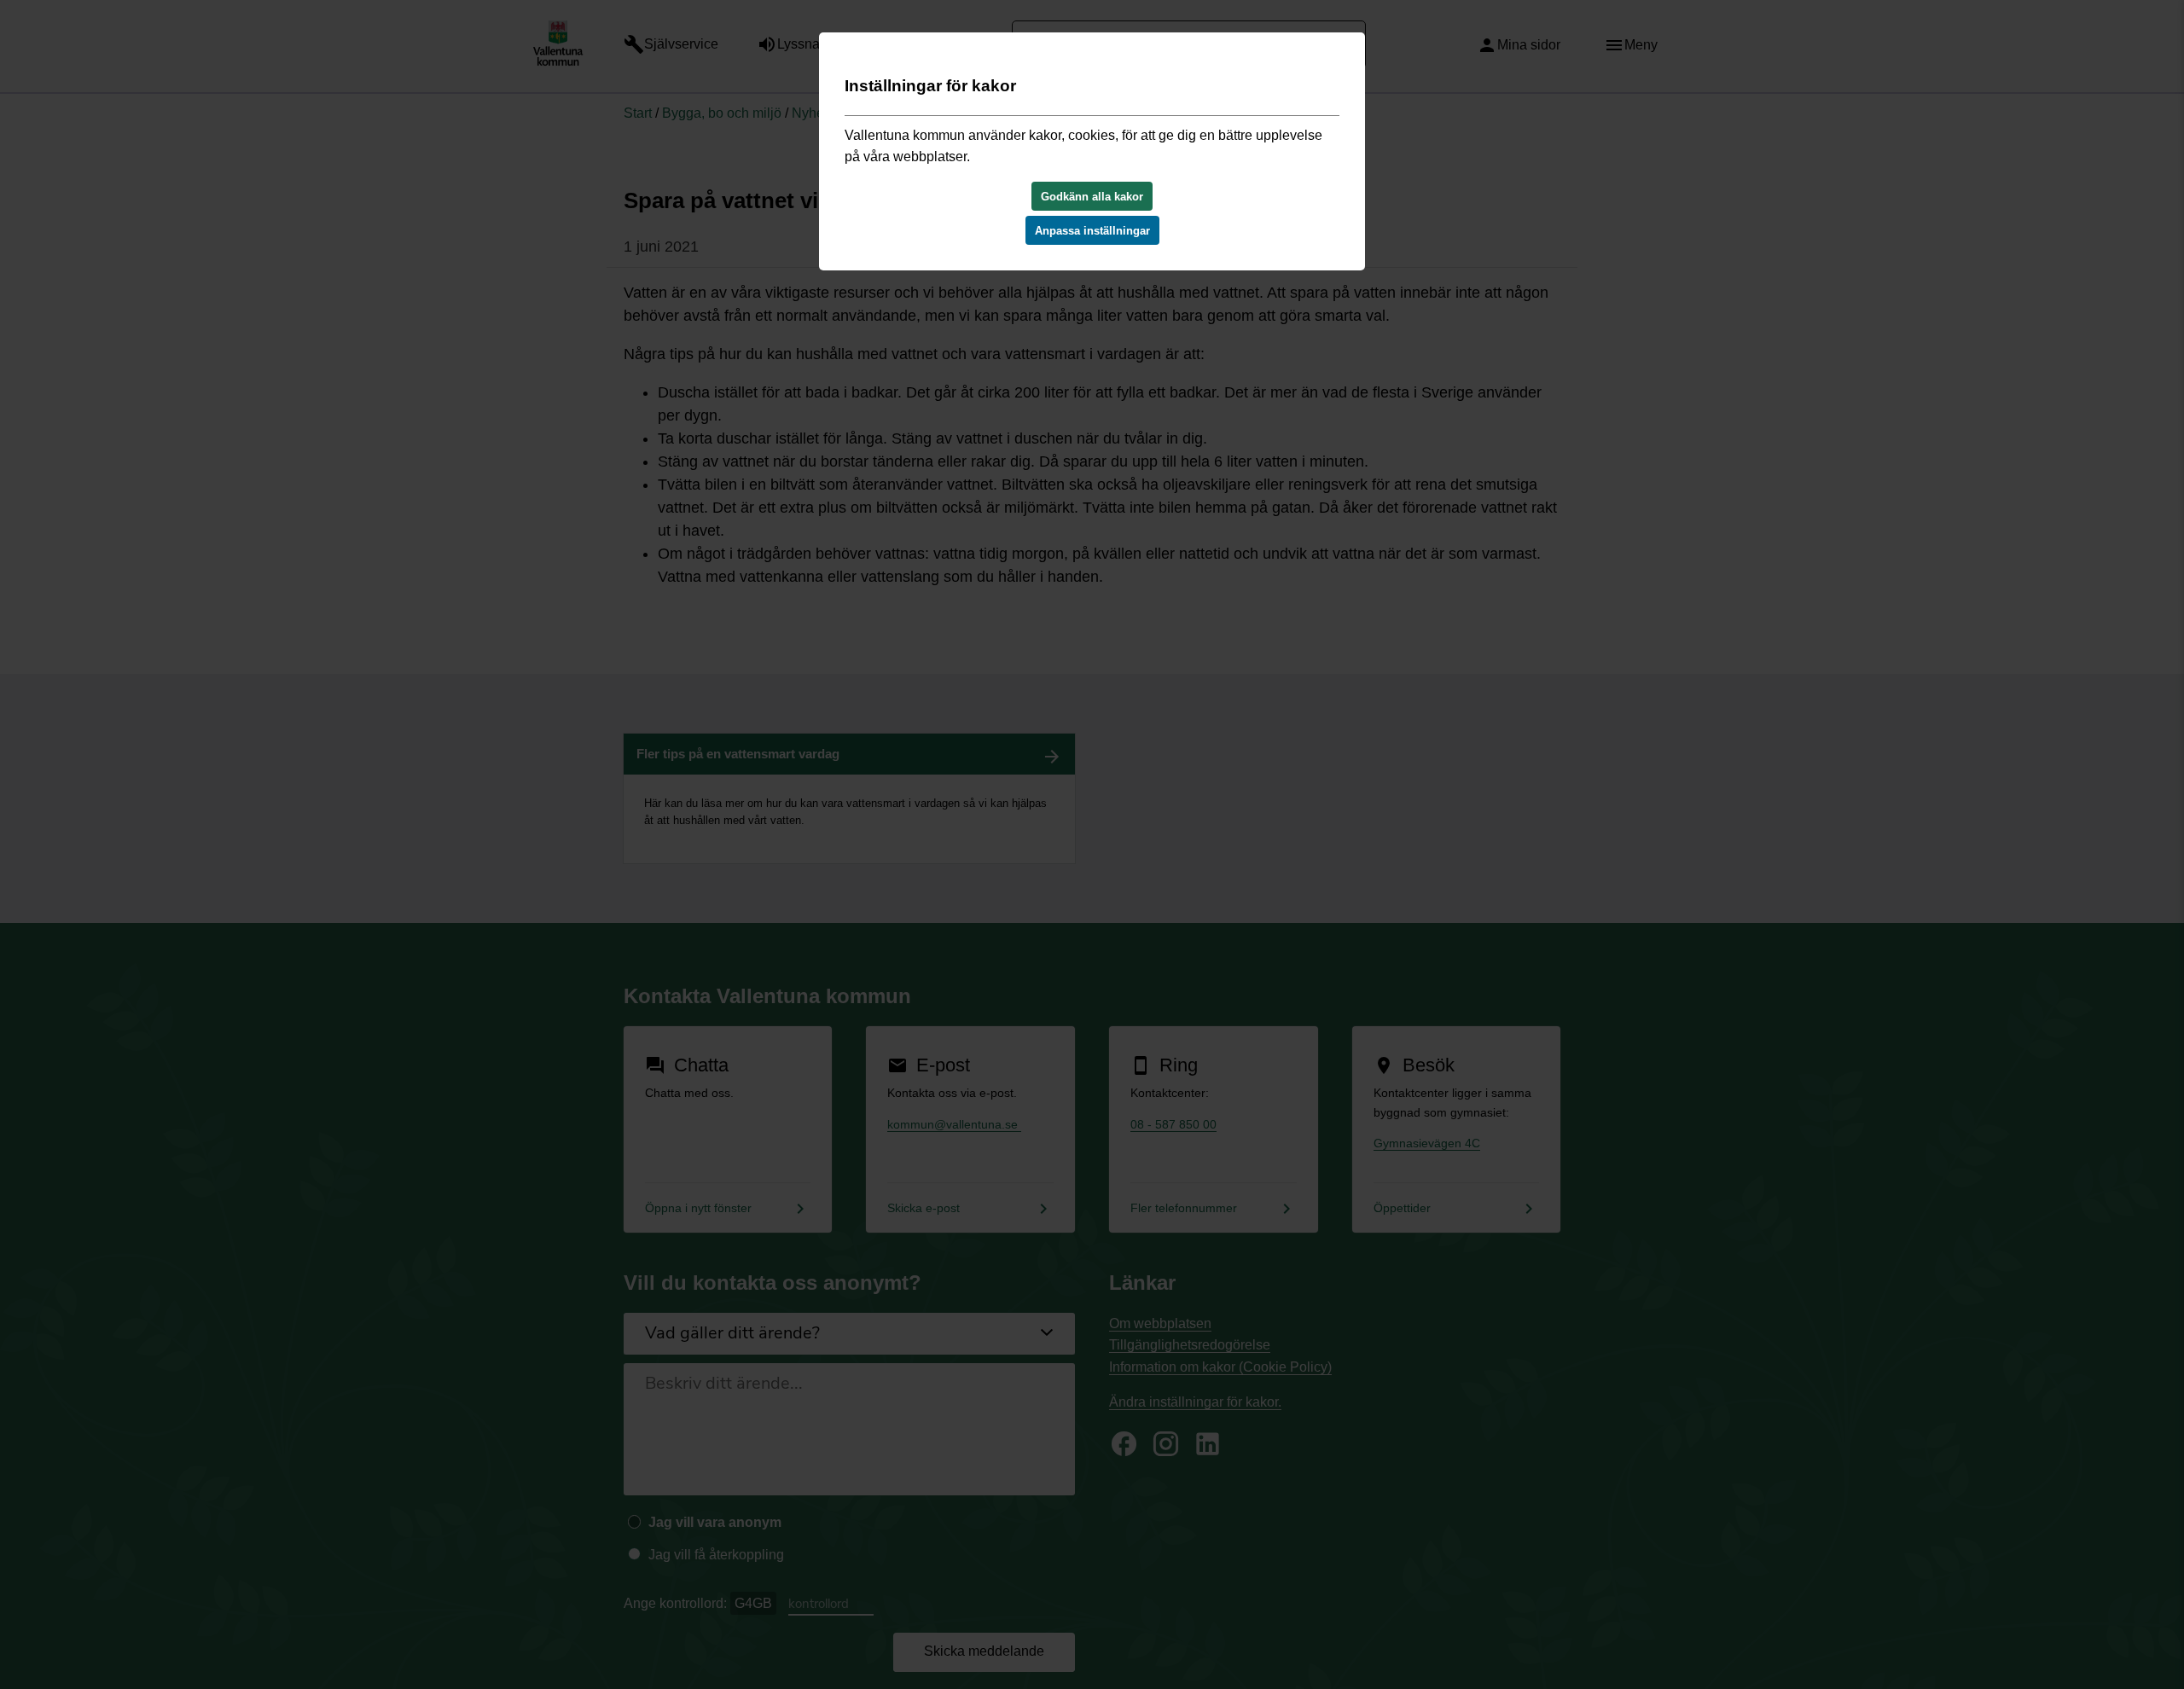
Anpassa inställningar (1092, 231)
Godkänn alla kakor (1092, 197)
